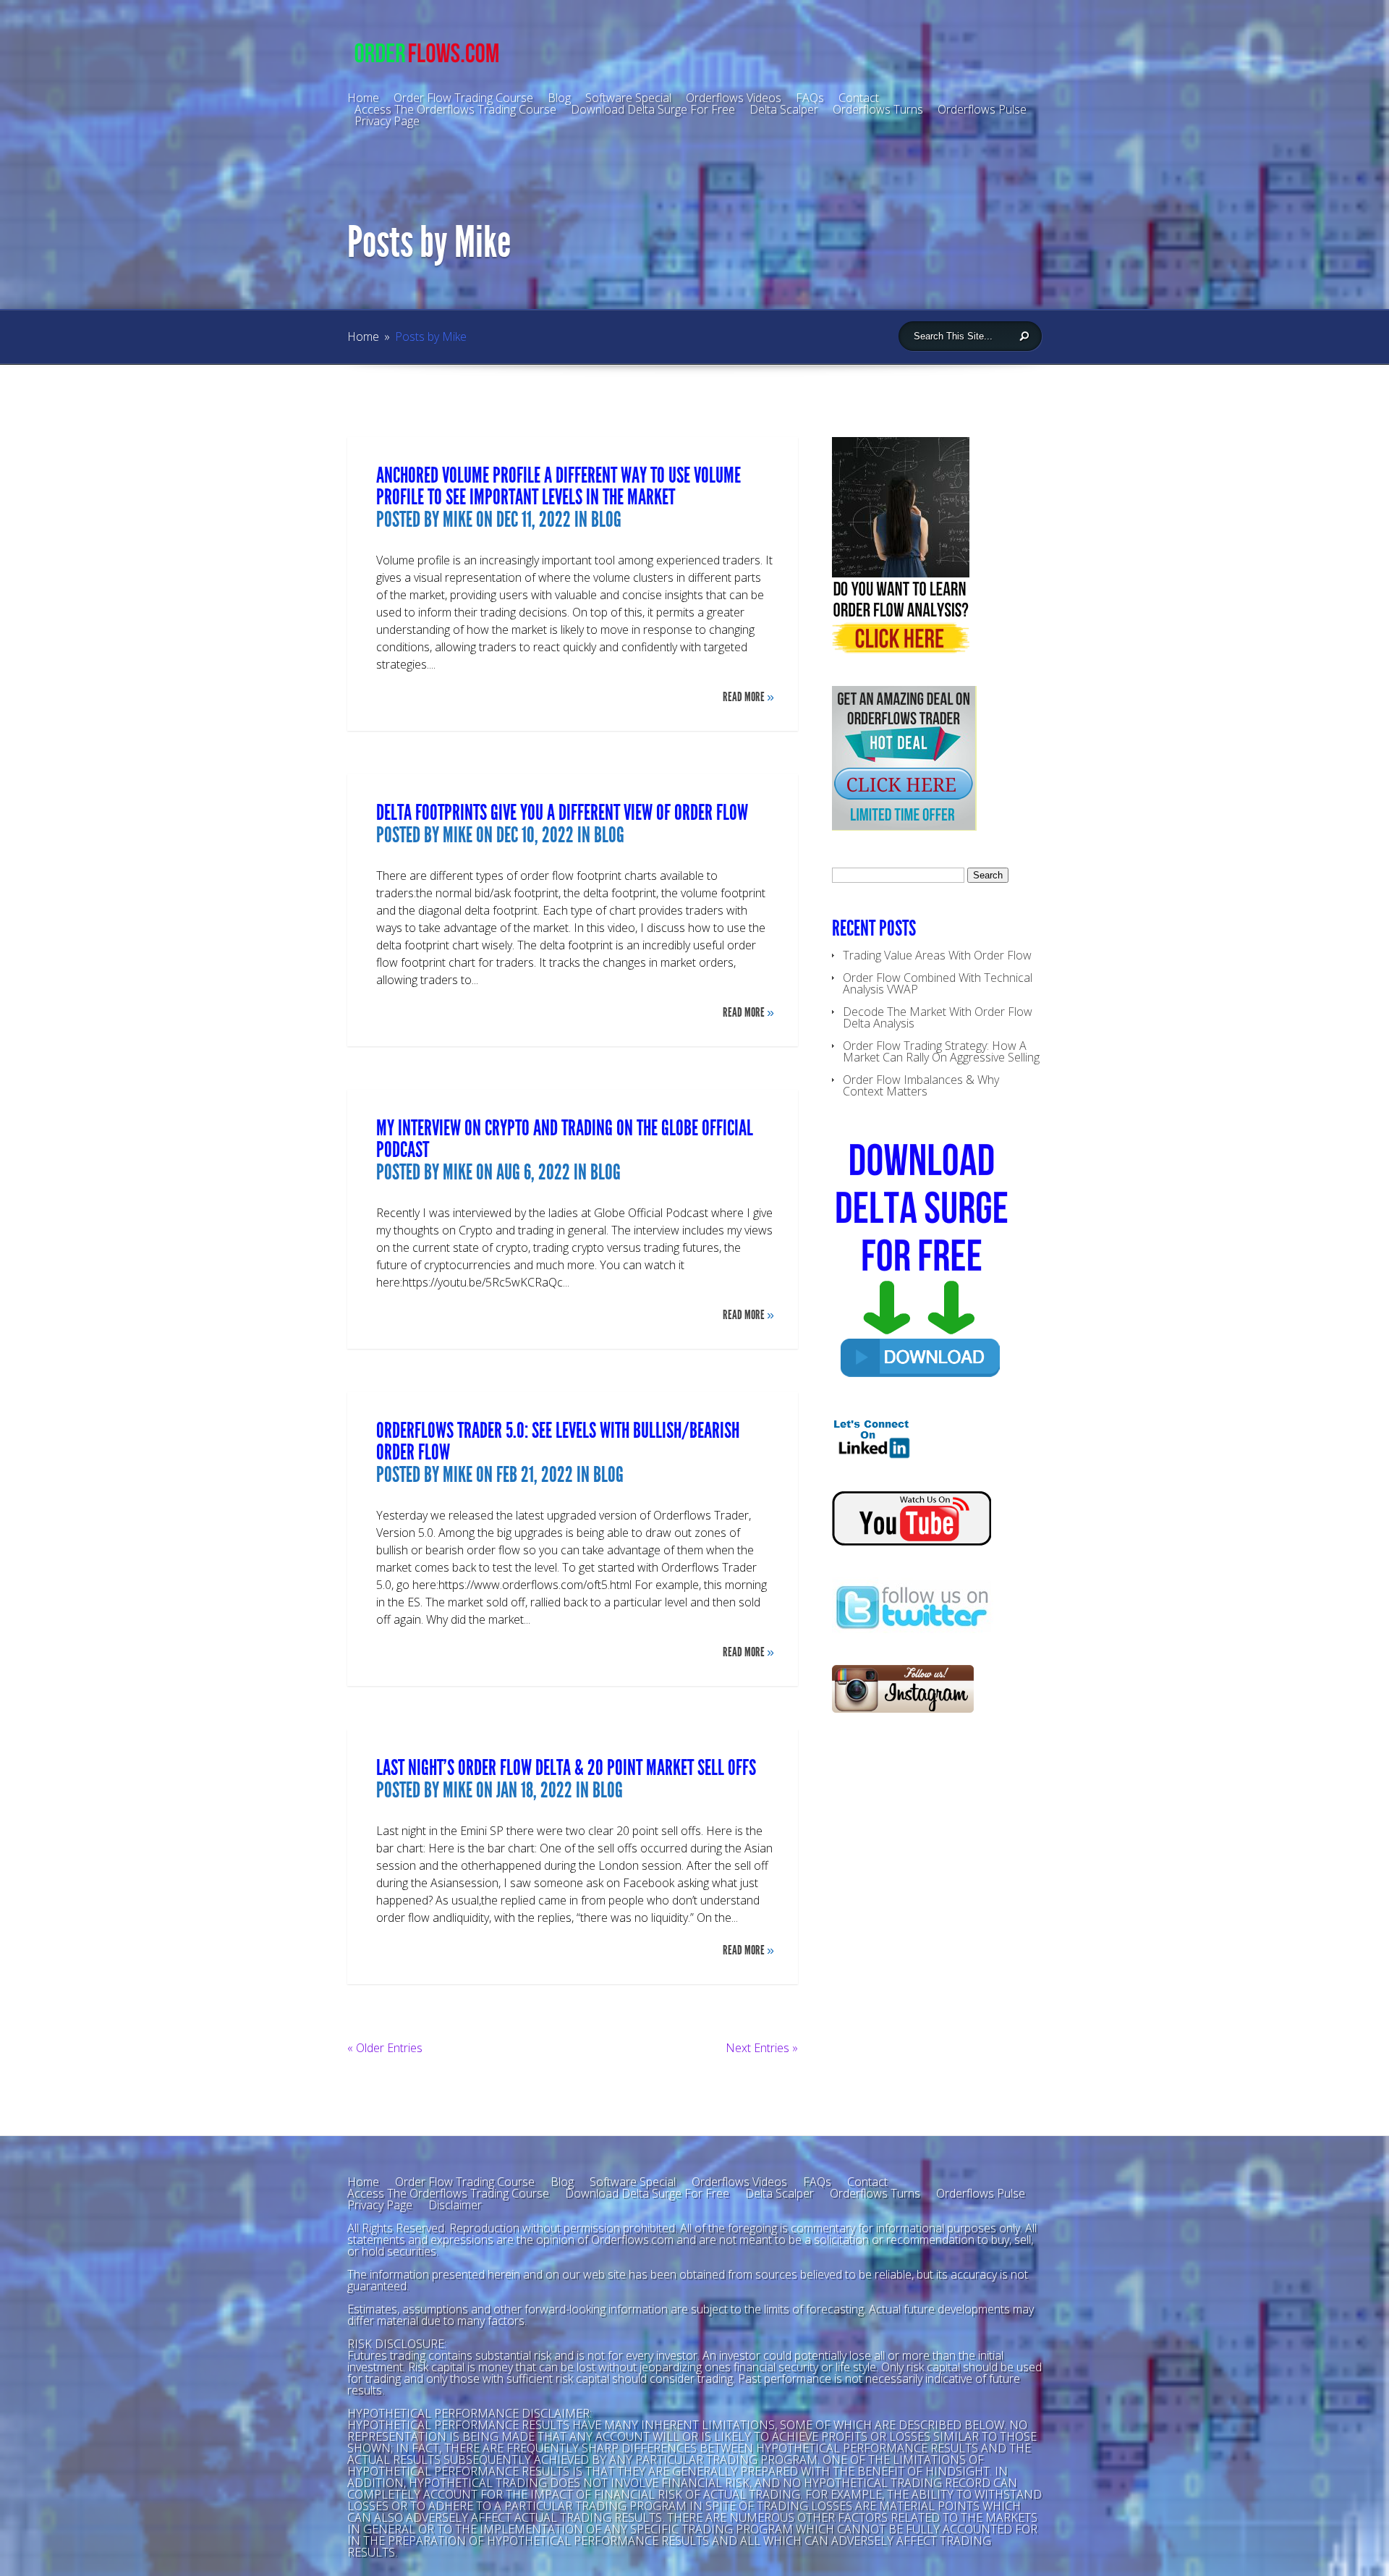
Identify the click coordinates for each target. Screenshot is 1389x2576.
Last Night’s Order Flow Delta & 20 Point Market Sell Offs (566, 1768)
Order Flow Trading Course (465, 2182)
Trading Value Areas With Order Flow (937, 955)
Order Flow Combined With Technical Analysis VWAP (938, 983)
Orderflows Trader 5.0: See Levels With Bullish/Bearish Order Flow (558, 1441)
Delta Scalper (784, 109)
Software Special (633, 2182)
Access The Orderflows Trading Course (455, 109)
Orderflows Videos (739, 2182)
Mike (458, 520)
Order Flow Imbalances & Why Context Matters (921, 1085)
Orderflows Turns (878, 109)
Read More (748, 697)
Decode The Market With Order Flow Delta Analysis (938, 1017)
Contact (867, 2182)
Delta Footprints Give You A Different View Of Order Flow (562, 813)
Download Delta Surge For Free (653, 109)
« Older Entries (385, 2048)
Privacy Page (387, 121)
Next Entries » (762, 2048)
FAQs (817, 2182)
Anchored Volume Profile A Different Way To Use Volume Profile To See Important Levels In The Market (558, 486)
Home (363, 336)
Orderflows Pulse (982, 109)
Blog (559, 98)
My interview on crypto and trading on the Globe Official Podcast (565, 1139)
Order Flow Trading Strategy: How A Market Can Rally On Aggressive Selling (941, 1051)
